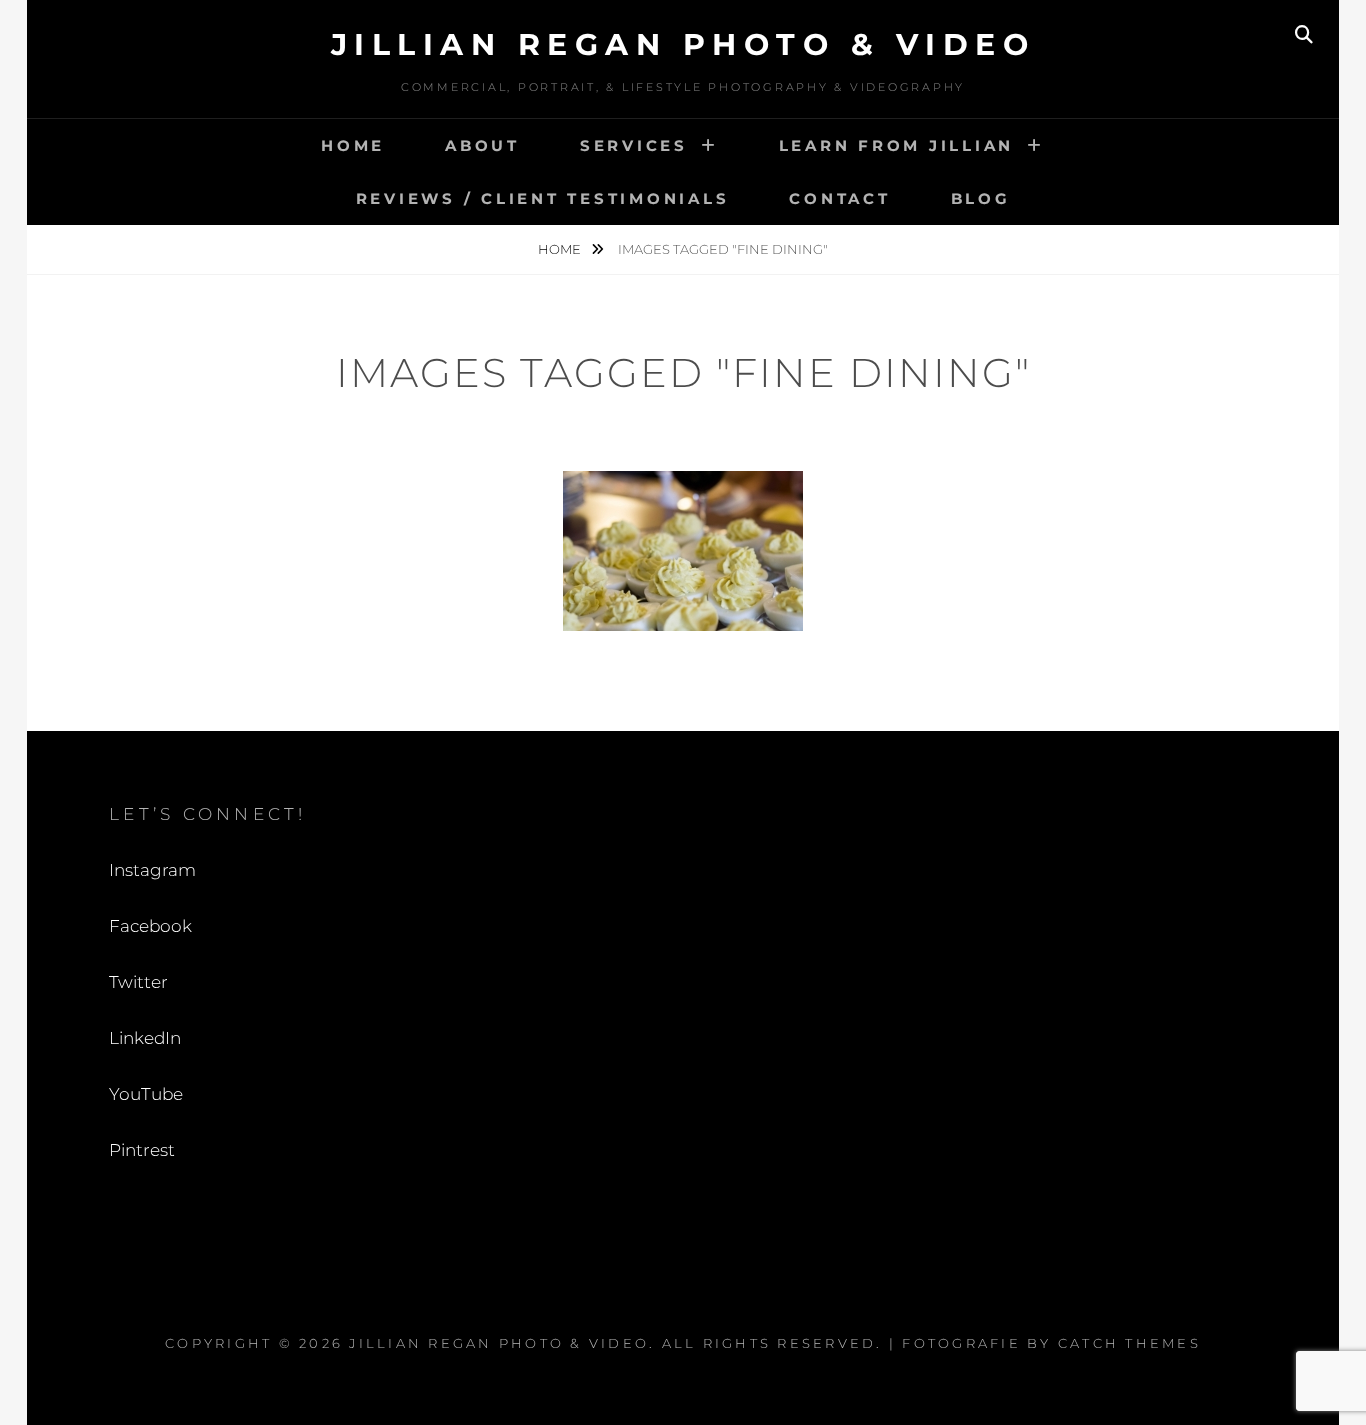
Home (353, 145)
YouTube (146, 1094)
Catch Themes (1129, 1343)
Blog (981, 198)
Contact (839, 198)
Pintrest (142, 1150)
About (482, 145)
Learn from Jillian (897, 145)
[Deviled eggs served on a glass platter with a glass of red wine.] (683, 551)
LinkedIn (145, 1038)
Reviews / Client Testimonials (543, 198)
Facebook (150, 926)
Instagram (152, 870)
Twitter (138, 982)
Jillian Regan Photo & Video (683, 44)
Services (634, 145)
